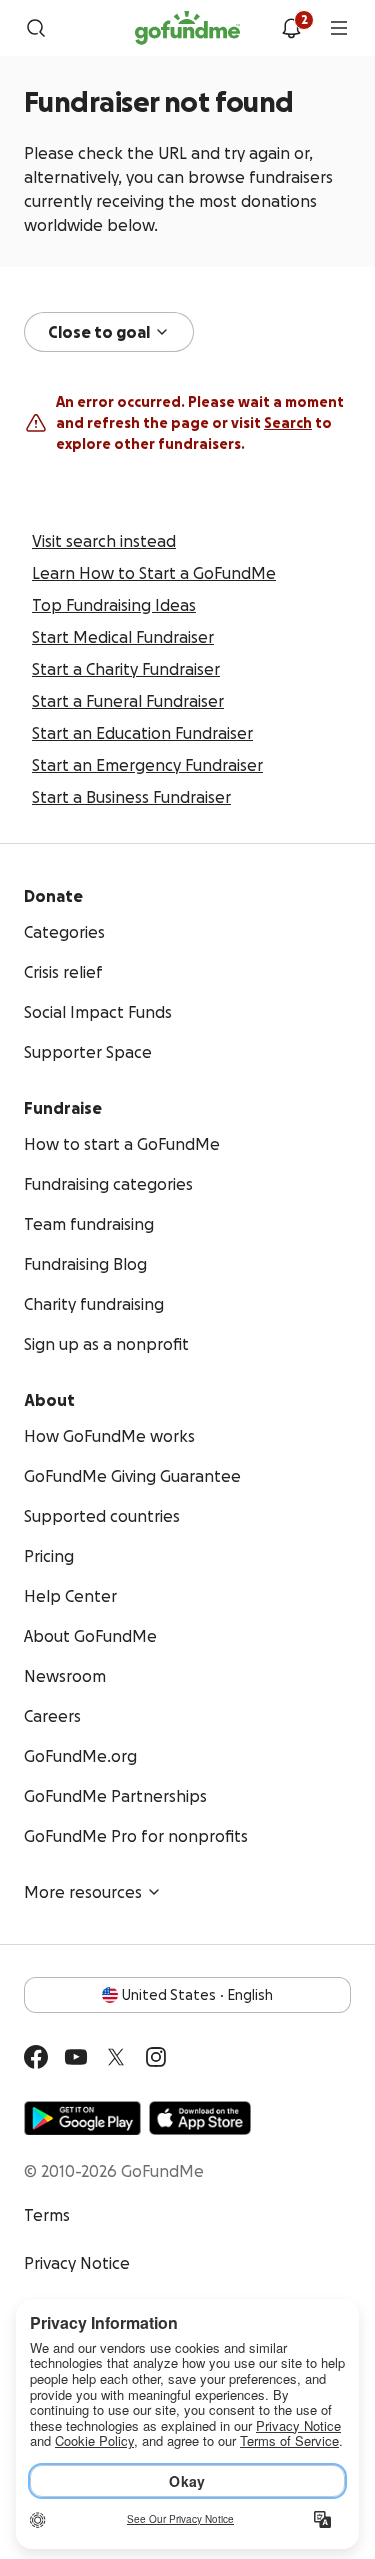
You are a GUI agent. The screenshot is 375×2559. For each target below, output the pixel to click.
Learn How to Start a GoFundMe (154, 573)
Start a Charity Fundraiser (126, 669)
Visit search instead (104, 541)
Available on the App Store (200, 2118)
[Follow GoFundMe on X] (116, 2057)
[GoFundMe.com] (187, 28)
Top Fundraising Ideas (114, 605)
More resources (83, 1892)
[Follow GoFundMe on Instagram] (156, 2057)
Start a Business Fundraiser (131, 797)
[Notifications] (291, 28)
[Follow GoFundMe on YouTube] (76, 2057)
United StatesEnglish (197, 1995)
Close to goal (99, 332)
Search (288, 423)
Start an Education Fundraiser (142, 733)
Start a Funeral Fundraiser (128, 701)
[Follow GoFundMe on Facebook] (36, 2057)
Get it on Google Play (82, 2118)
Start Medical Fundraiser (123, 637)
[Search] (36, 28)
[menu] (339, 28)
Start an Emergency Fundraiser (147, 765)
